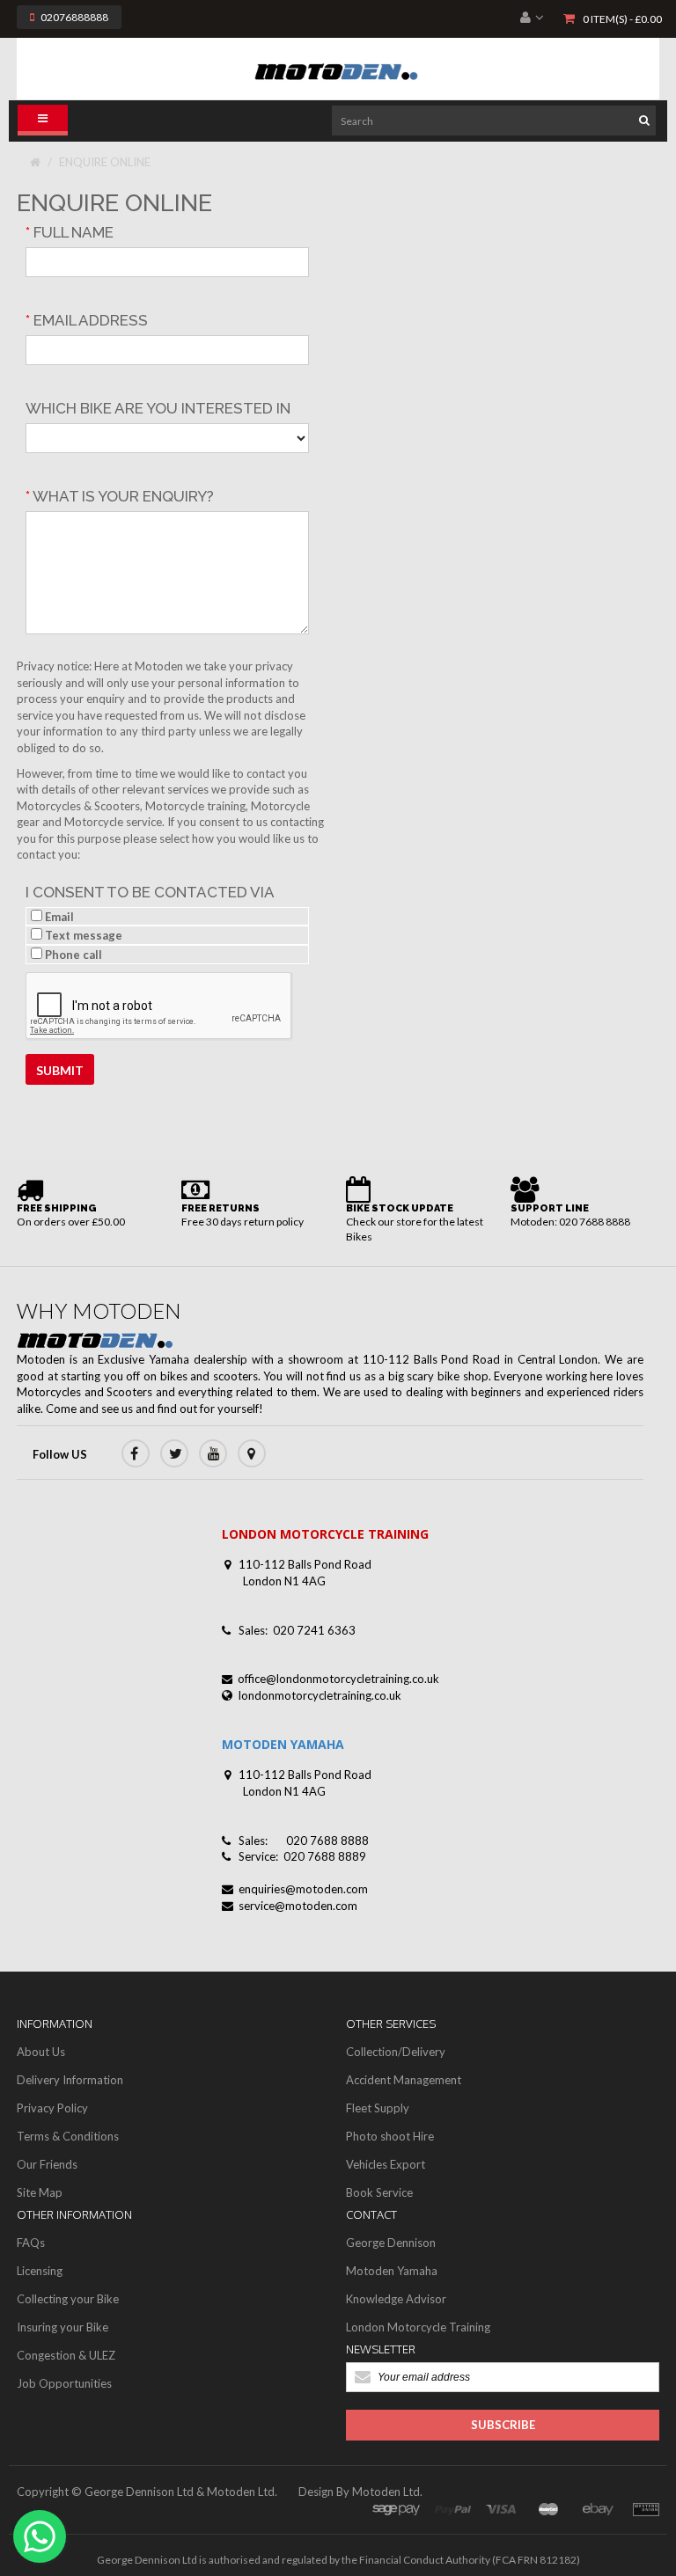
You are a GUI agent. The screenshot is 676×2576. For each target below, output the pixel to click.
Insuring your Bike (62, 2327)
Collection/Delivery (396, 2052)
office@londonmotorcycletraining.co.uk (338, 1679)
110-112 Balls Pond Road (305, 1564)
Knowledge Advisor (396, 2299)
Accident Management (404, 2080)
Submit (60, 1070)
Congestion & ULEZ (66, 2355)
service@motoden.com (298, 1906)
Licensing (40, 2271)
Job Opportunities (64, 2383)
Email (58, 917)
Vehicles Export (386, 2164)
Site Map (40, 2192)
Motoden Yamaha (392, 2271)
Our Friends (47, 2164)
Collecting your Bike (68, 2299)
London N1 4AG (284, 1581)
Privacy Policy (52, 2108)
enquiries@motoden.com (303, 1889)
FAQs (31, 2243)
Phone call (72, 955)
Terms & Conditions (68, 2136)
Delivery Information (70, 2080)
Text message (82, 935)
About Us (41, 2052)
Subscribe (503, 2425)
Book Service (379, 2192)
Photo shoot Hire (390, 2136)
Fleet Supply (378, 2108)
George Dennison (391, 2243)
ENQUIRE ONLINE (105, 162)
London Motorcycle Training (418, 2327)
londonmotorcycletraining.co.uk (320, 1695)
